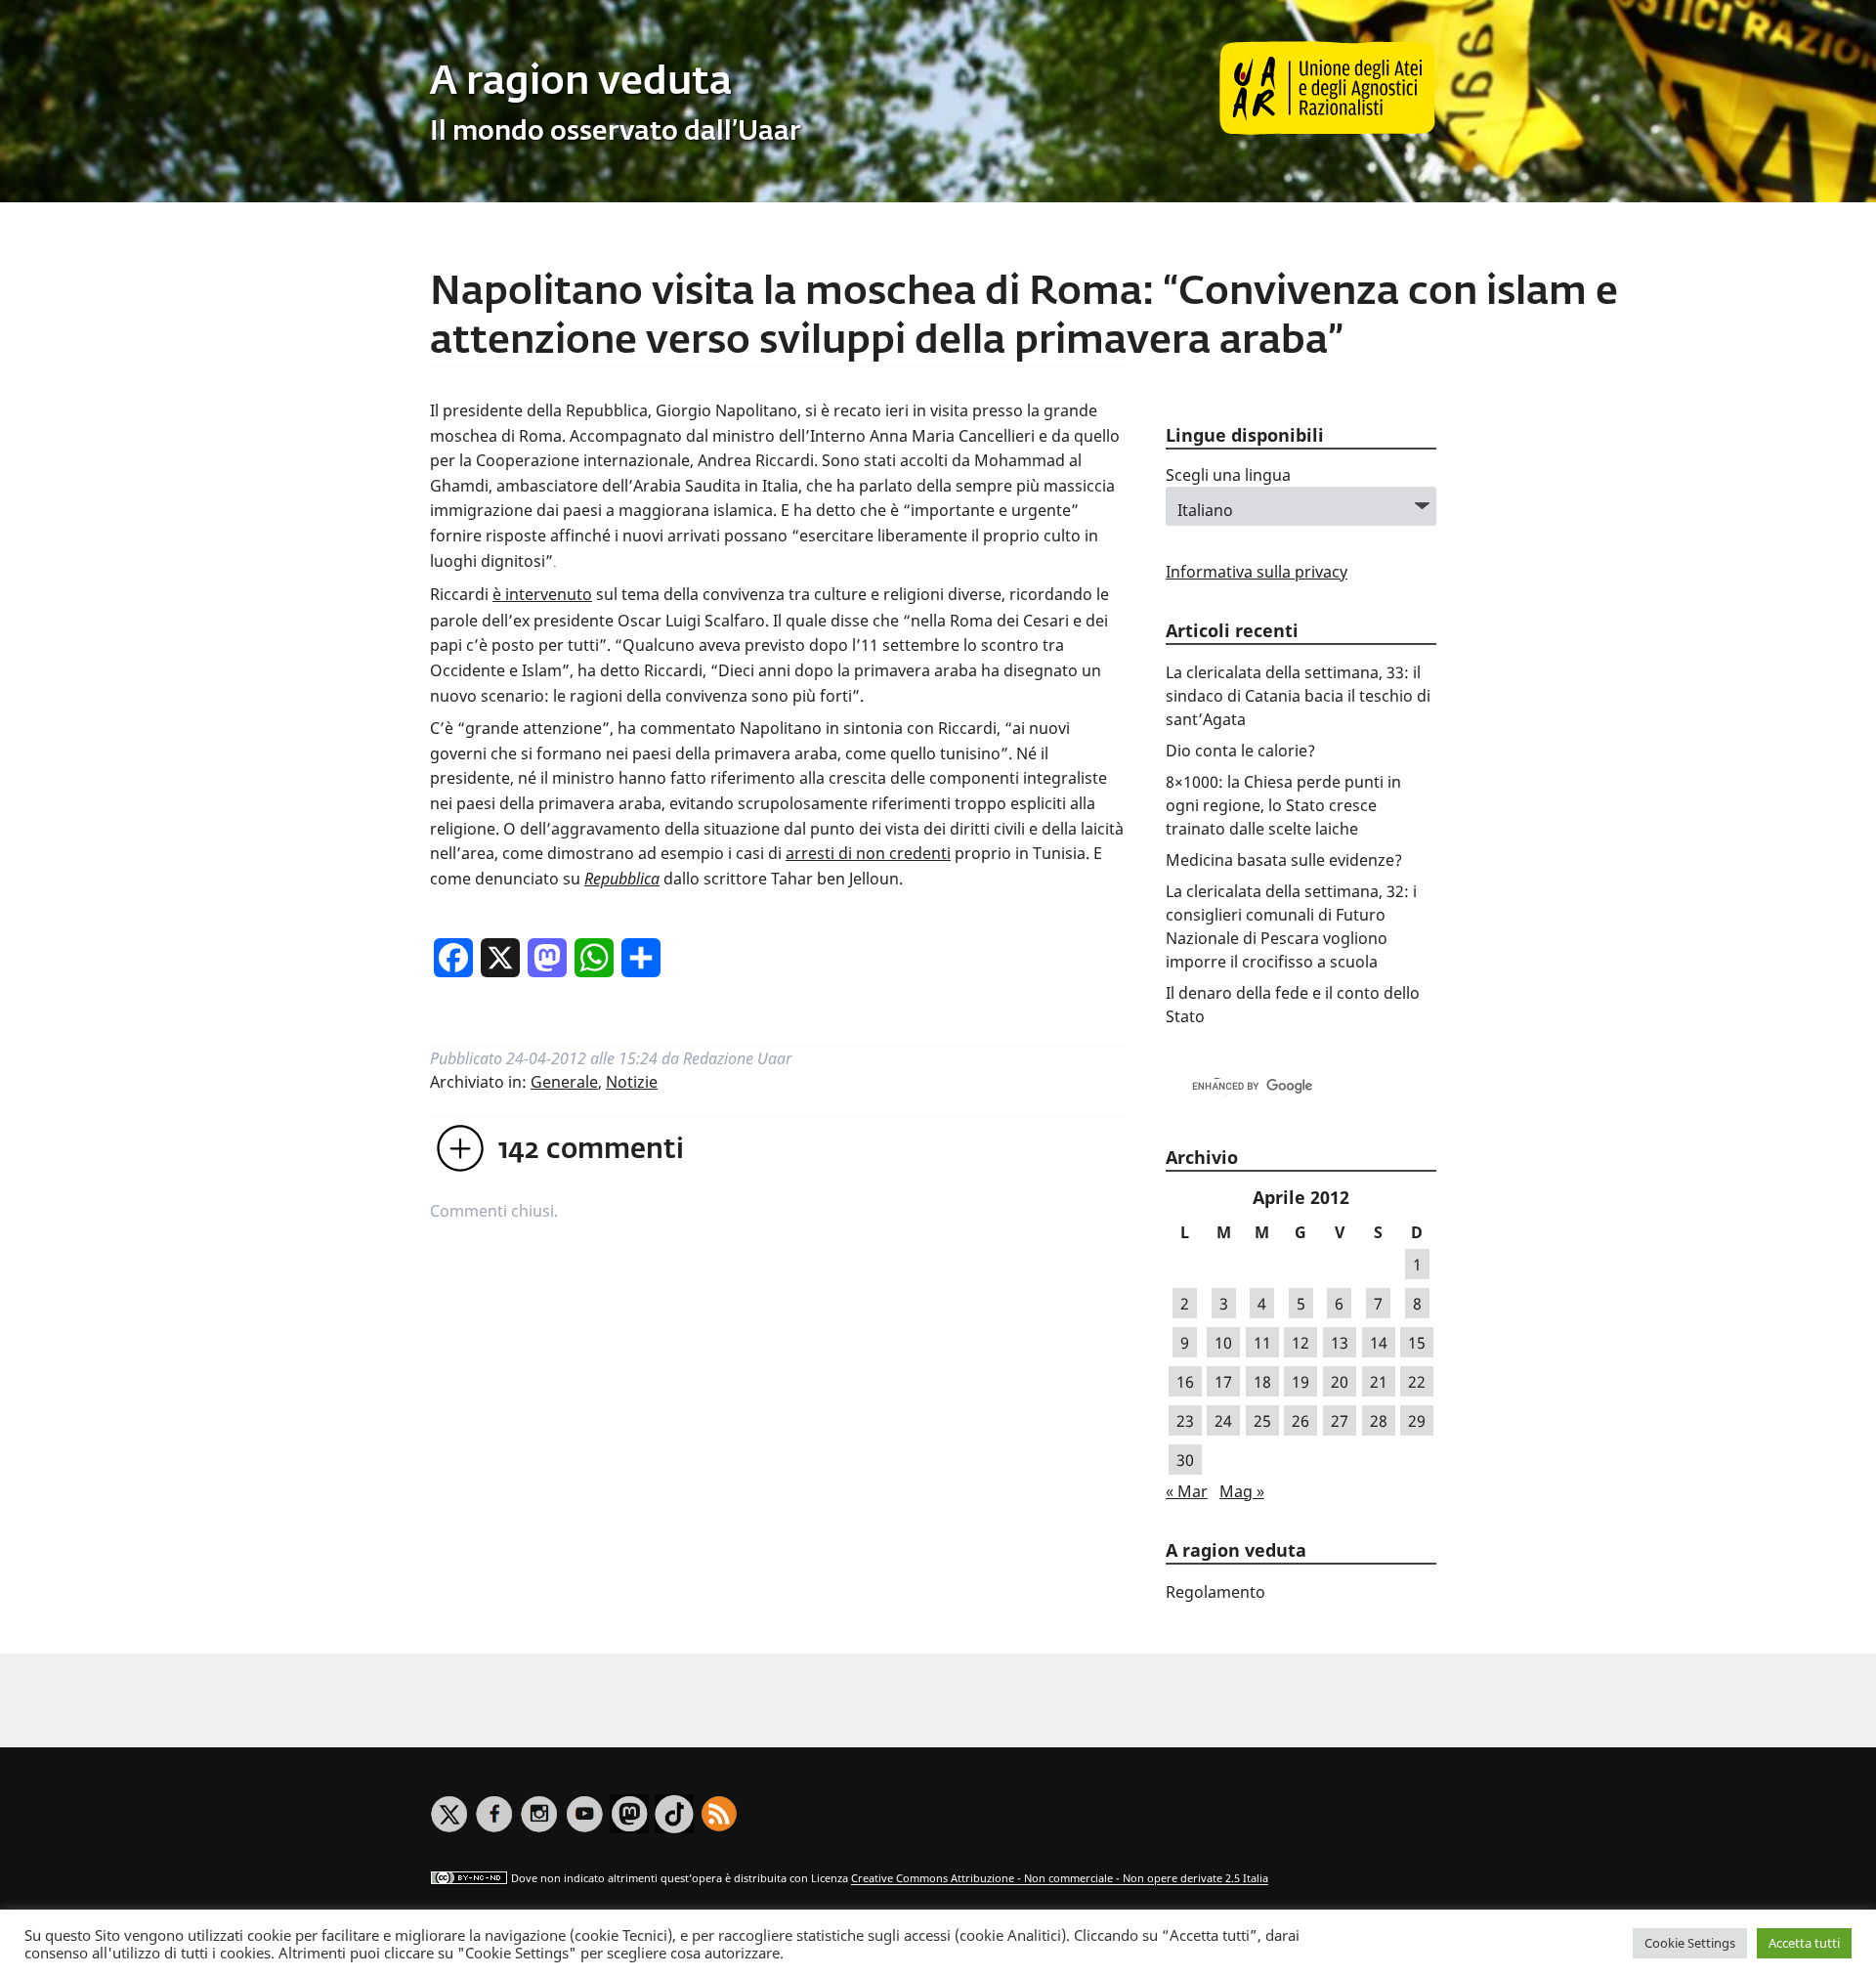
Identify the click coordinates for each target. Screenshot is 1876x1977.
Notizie (632, 1082)
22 (1417, 1382)
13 (1340, 1343)
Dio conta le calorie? (1240, 751)
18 (1262, 1382)
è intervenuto (542, 594)
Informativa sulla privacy (1257, 572)
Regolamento (1215, 1592)
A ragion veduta (581, 83)
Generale (564, 1082)
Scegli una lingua (1228, 475)
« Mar (1187, 1491)
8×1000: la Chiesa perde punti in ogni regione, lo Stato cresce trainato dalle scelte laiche (1283, 805)
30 (1185, 1460)
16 (1185, 1382)
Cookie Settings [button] (1690, 1943)
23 (1185, 1421)
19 (1300, 1382)
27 (1340, 1421)
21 (1379, 1382)
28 (1379, 1421)
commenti (591, 1150)
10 (1223, 1343)
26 (1300, 1421)
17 (1223, 1382)
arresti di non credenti (868, 853)
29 (1417, 1421)
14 (1379, 1343)
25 (1262, 1421)
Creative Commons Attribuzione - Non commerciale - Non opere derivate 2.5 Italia (1060, 1879)
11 (1262, 1343)
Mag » (1242, 1491)
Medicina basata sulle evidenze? (1284, 860)
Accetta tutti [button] (1804, 1943)
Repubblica (622, 879)
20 (1340, 1382)
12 (1300, 1343)
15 (1417, 1343)
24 (1223, 1421)
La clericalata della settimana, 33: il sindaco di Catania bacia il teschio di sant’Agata (1298, 696)
